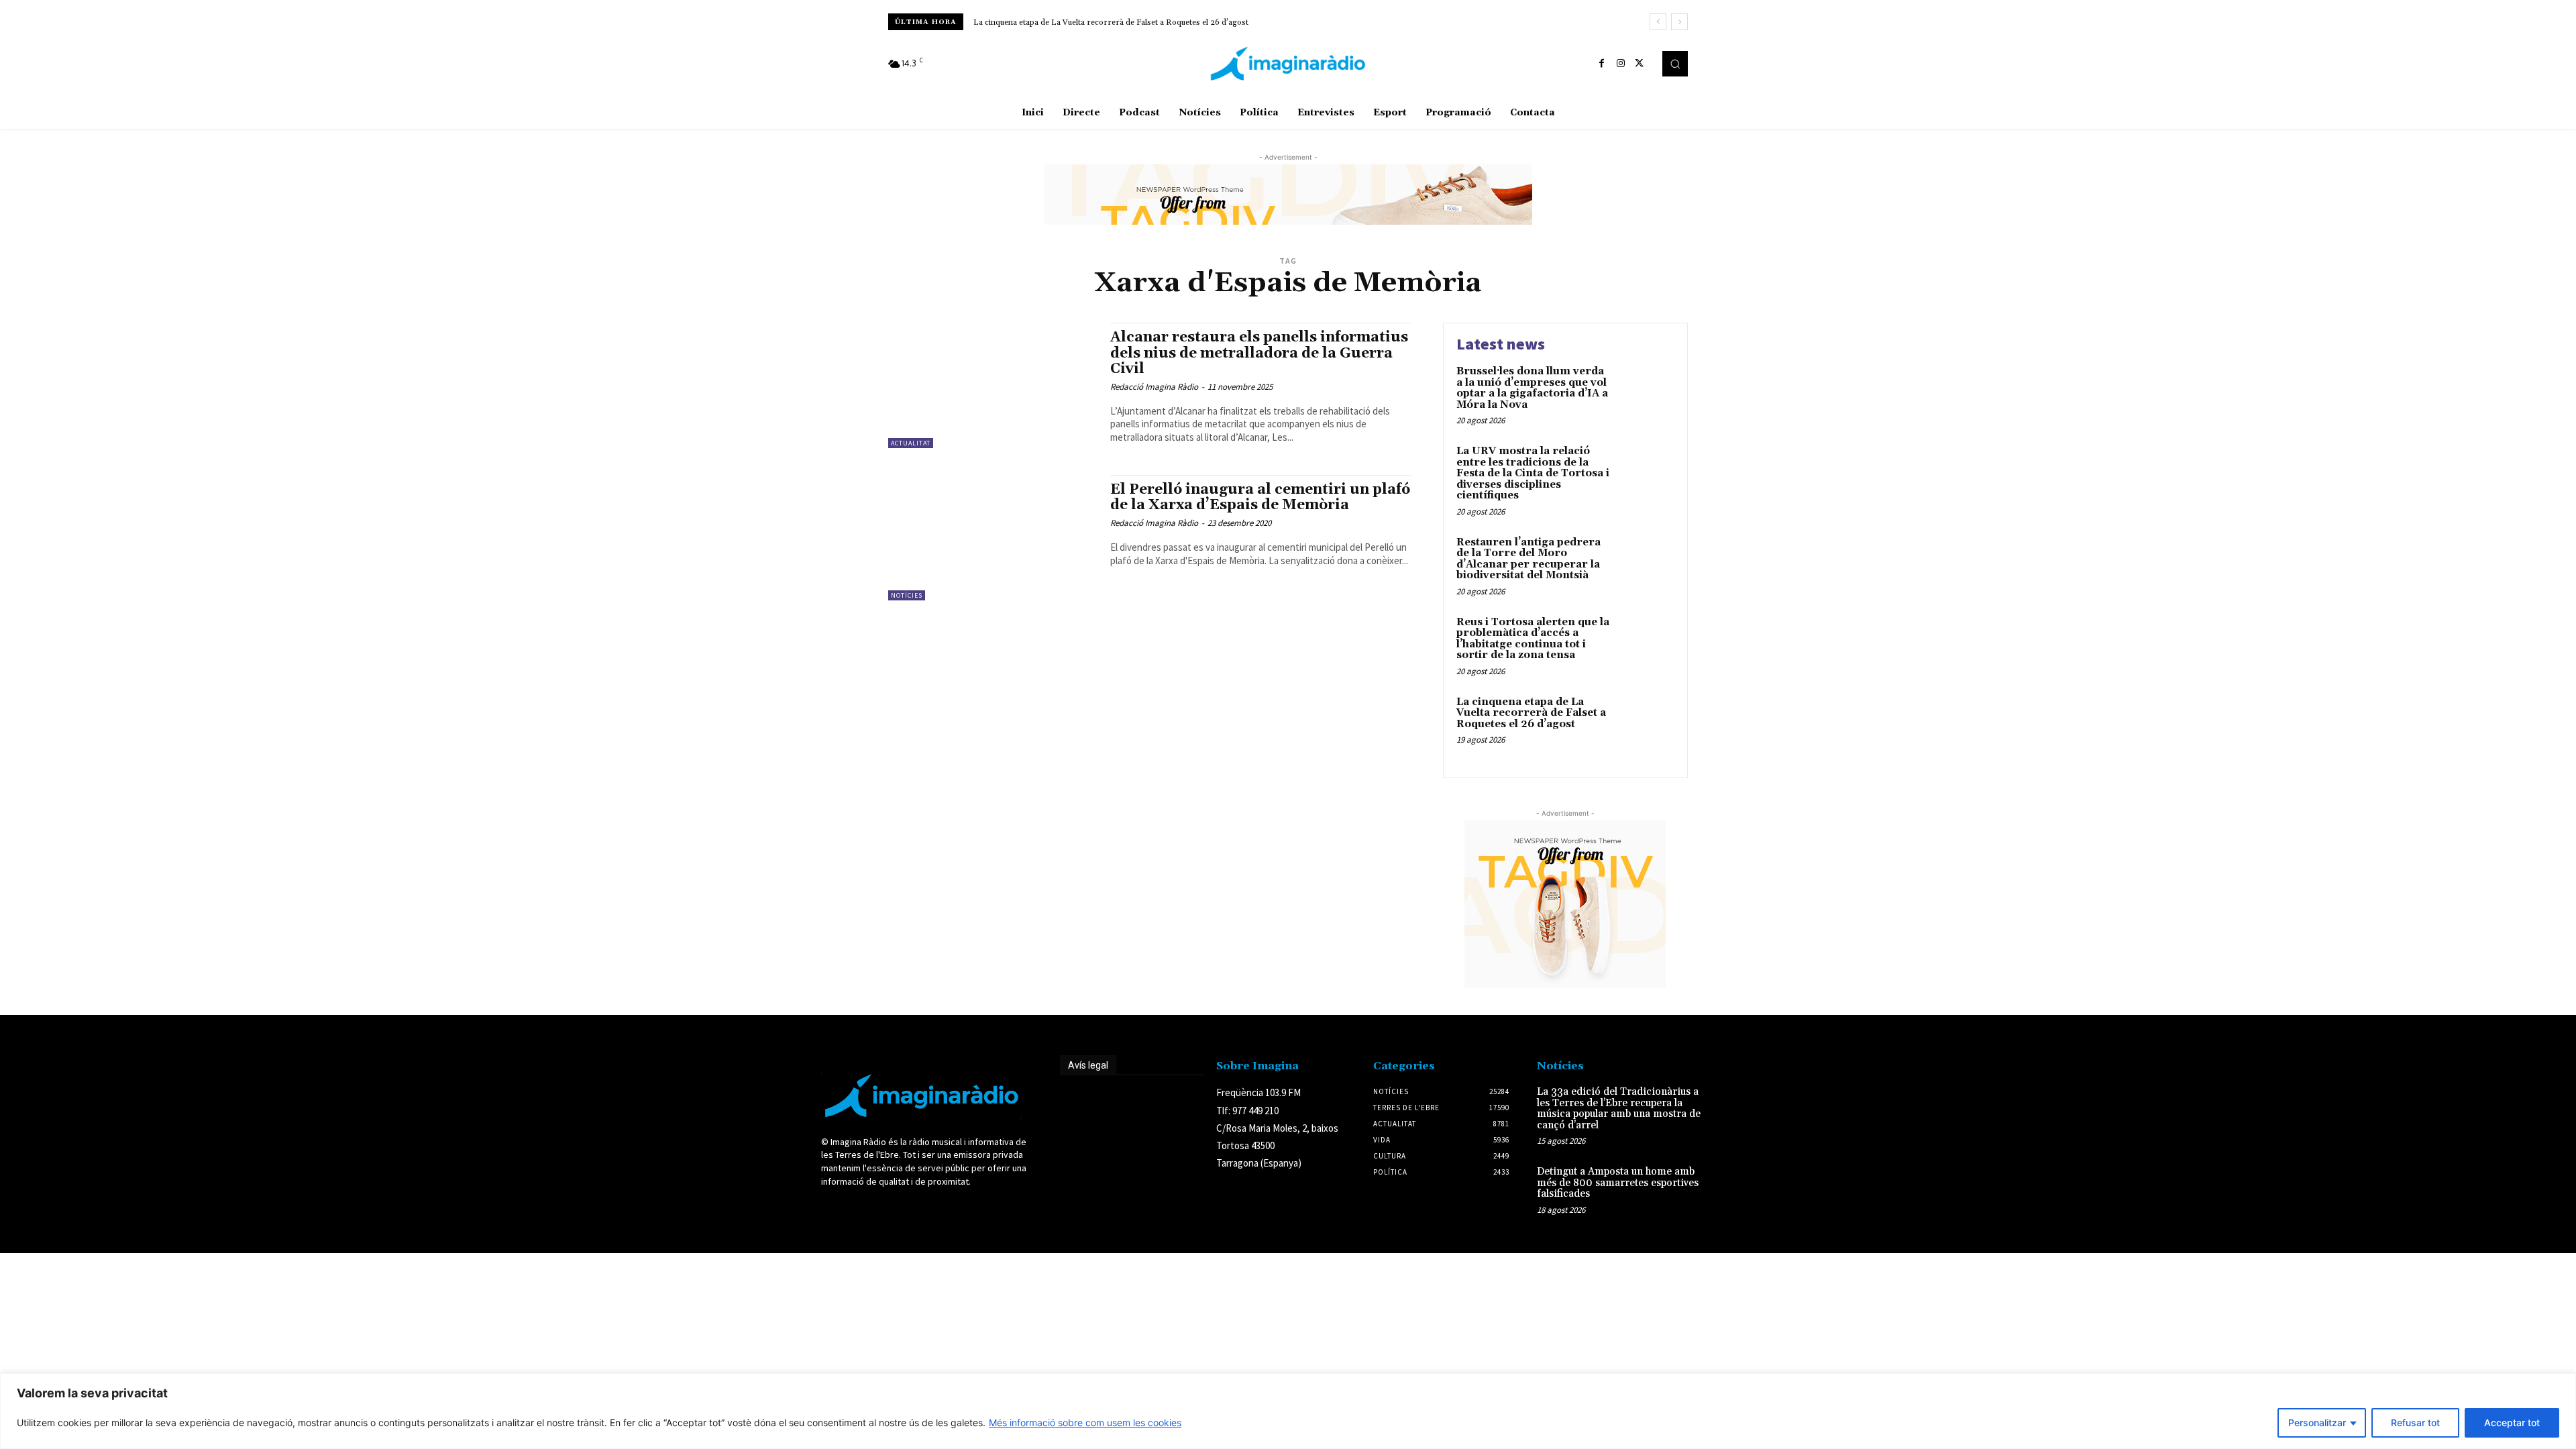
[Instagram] (1621, 64)
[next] (1679, 22)
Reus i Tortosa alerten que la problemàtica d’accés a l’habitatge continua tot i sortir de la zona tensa (1533, 639)
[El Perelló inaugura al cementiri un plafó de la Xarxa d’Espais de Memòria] (992, 538)
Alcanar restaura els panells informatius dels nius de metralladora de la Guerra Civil (1259, 353)
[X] (1640, 64)
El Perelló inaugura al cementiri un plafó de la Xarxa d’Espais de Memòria (1260, 497)
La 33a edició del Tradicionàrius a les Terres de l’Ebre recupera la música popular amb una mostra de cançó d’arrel (1619, 1109)
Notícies (907, 595)
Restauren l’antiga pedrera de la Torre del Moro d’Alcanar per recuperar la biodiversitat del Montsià (1528, 559)
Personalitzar (2317, 1423)
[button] (1675, 64)
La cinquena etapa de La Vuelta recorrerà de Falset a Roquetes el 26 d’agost (1531, 713)
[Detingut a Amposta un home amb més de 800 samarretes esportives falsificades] (1733, 1186)
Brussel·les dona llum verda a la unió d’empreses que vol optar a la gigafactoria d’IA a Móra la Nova (1154, 22)
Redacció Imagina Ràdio (1154, 387)
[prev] (1658, 22)
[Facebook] (1602, 64)
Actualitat (911, 443)
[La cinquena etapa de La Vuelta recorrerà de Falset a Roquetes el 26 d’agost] (1646, 723)
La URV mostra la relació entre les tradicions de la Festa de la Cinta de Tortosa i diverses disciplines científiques (1533, 473)
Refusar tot (2415, 1423)
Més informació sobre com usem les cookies (1085, 1423)
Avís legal (1088, 1065)
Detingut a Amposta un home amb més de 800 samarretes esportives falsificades (1618, 1183)
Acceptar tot (2512, 1423)
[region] (1288, 1411)
